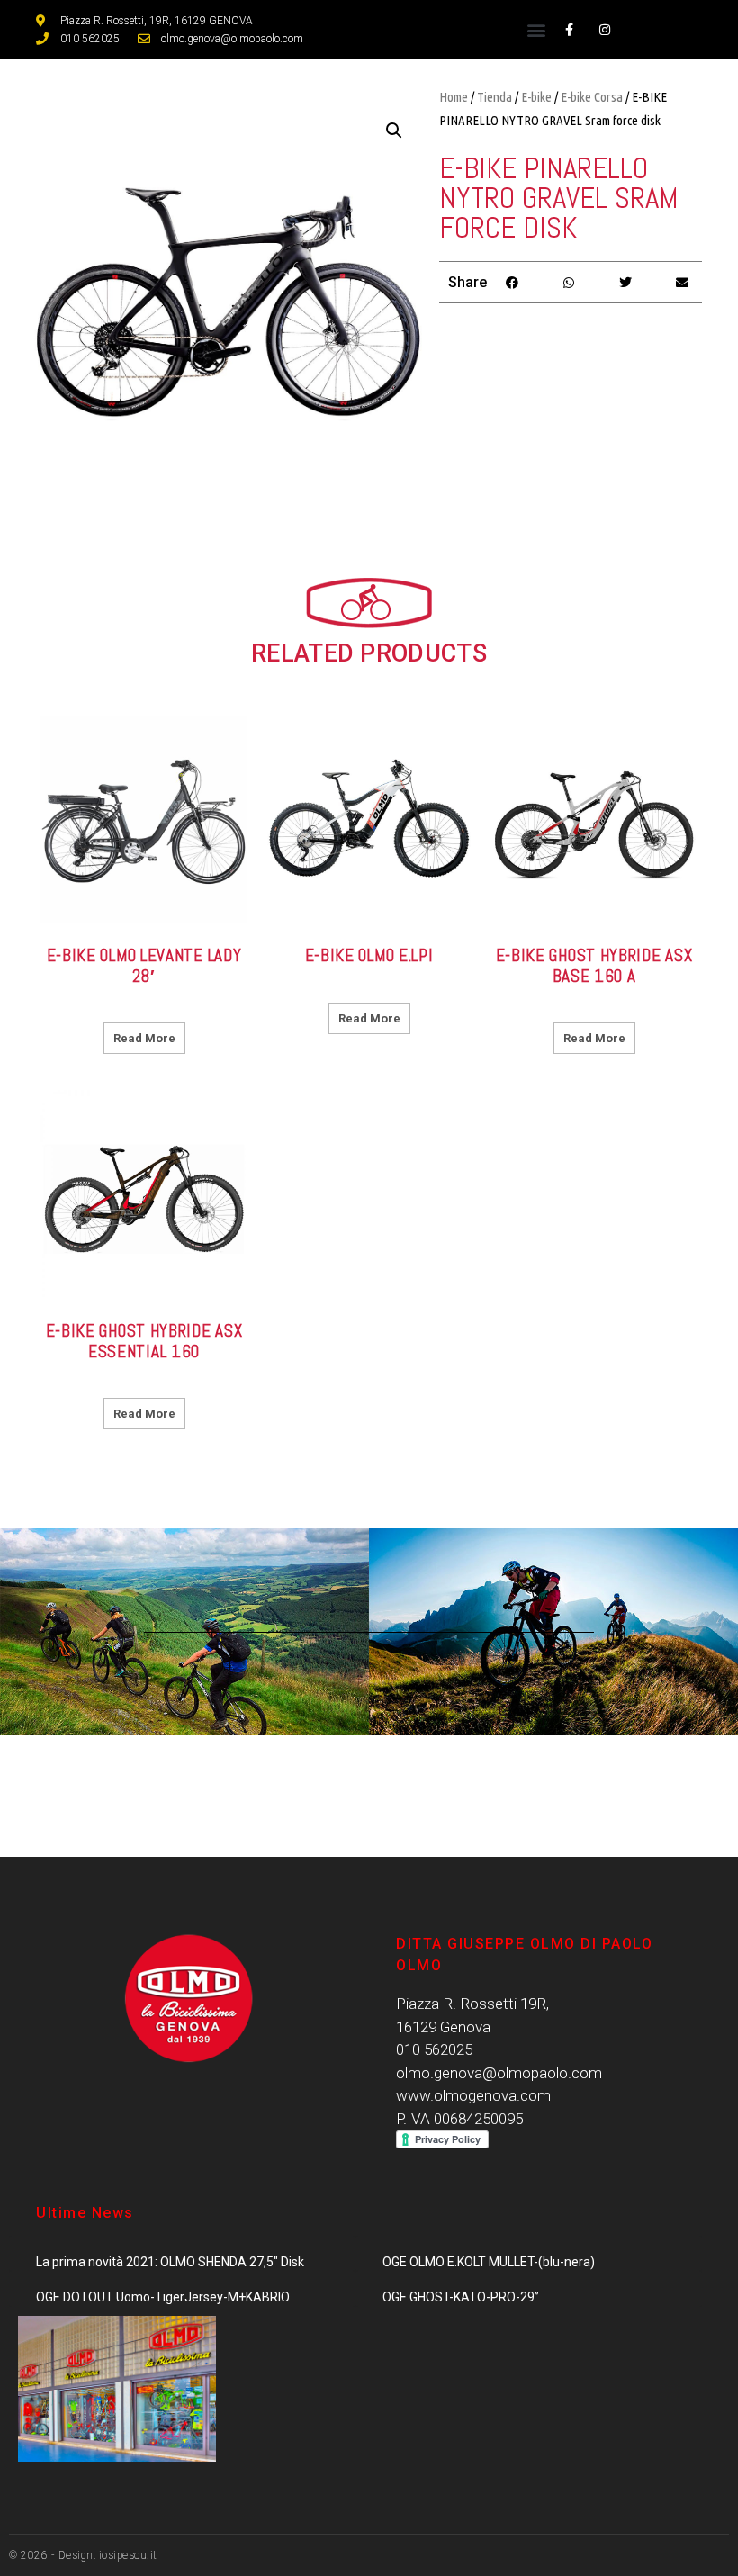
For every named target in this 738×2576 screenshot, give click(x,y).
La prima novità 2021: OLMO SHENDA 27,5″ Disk (170, 2262)
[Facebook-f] (569, 29)
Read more (144, 1038)
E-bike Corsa (592, 97)
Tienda (495, 97)
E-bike (536, 97)
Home (454, 97)
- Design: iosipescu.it (103, 2555)
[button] (537, 29)
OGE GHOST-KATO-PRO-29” (461, 2297)
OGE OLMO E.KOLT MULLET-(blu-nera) (489, 2262)
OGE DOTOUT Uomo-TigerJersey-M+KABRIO (163, 2297)
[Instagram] (604, 29)
